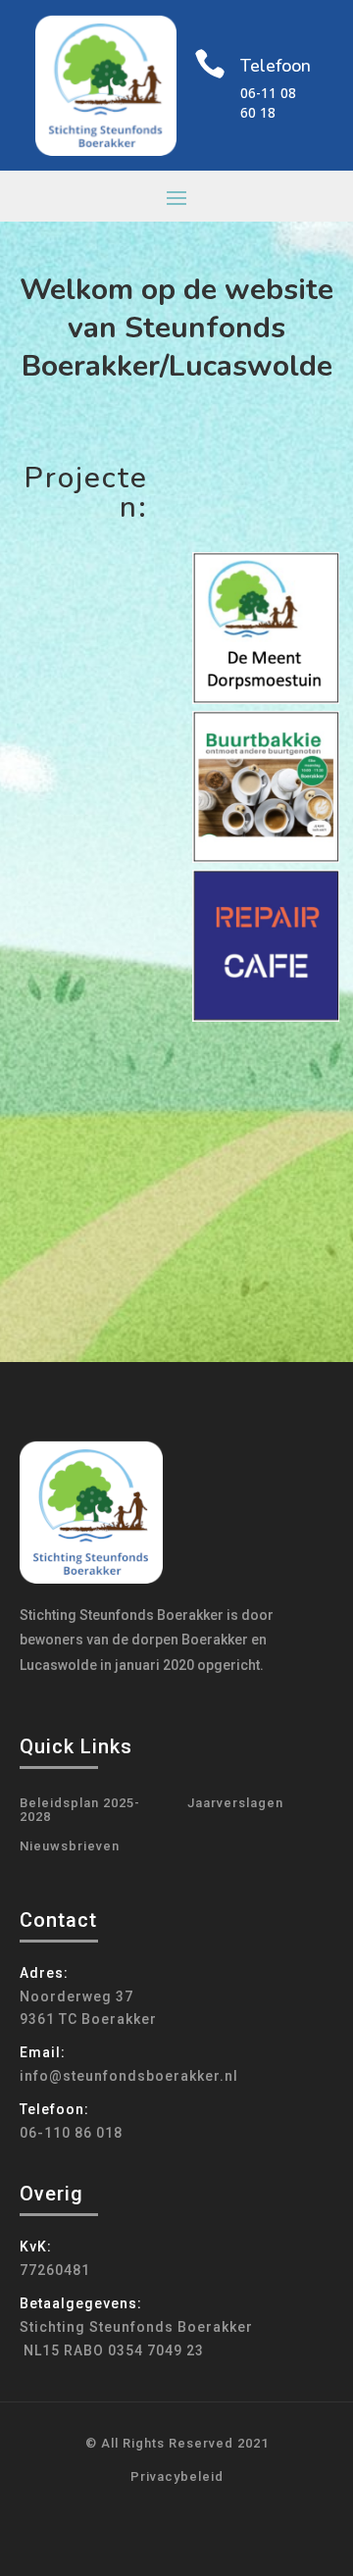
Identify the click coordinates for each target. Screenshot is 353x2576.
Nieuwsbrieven (70, 1846)
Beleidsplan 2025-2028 (80, 1810)
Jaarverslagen (235, 1803)
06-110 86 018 (71, 2133)
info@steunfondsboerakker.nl (129, 2076)
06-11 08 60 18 (268, 102)
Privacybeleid (177, 2476)
